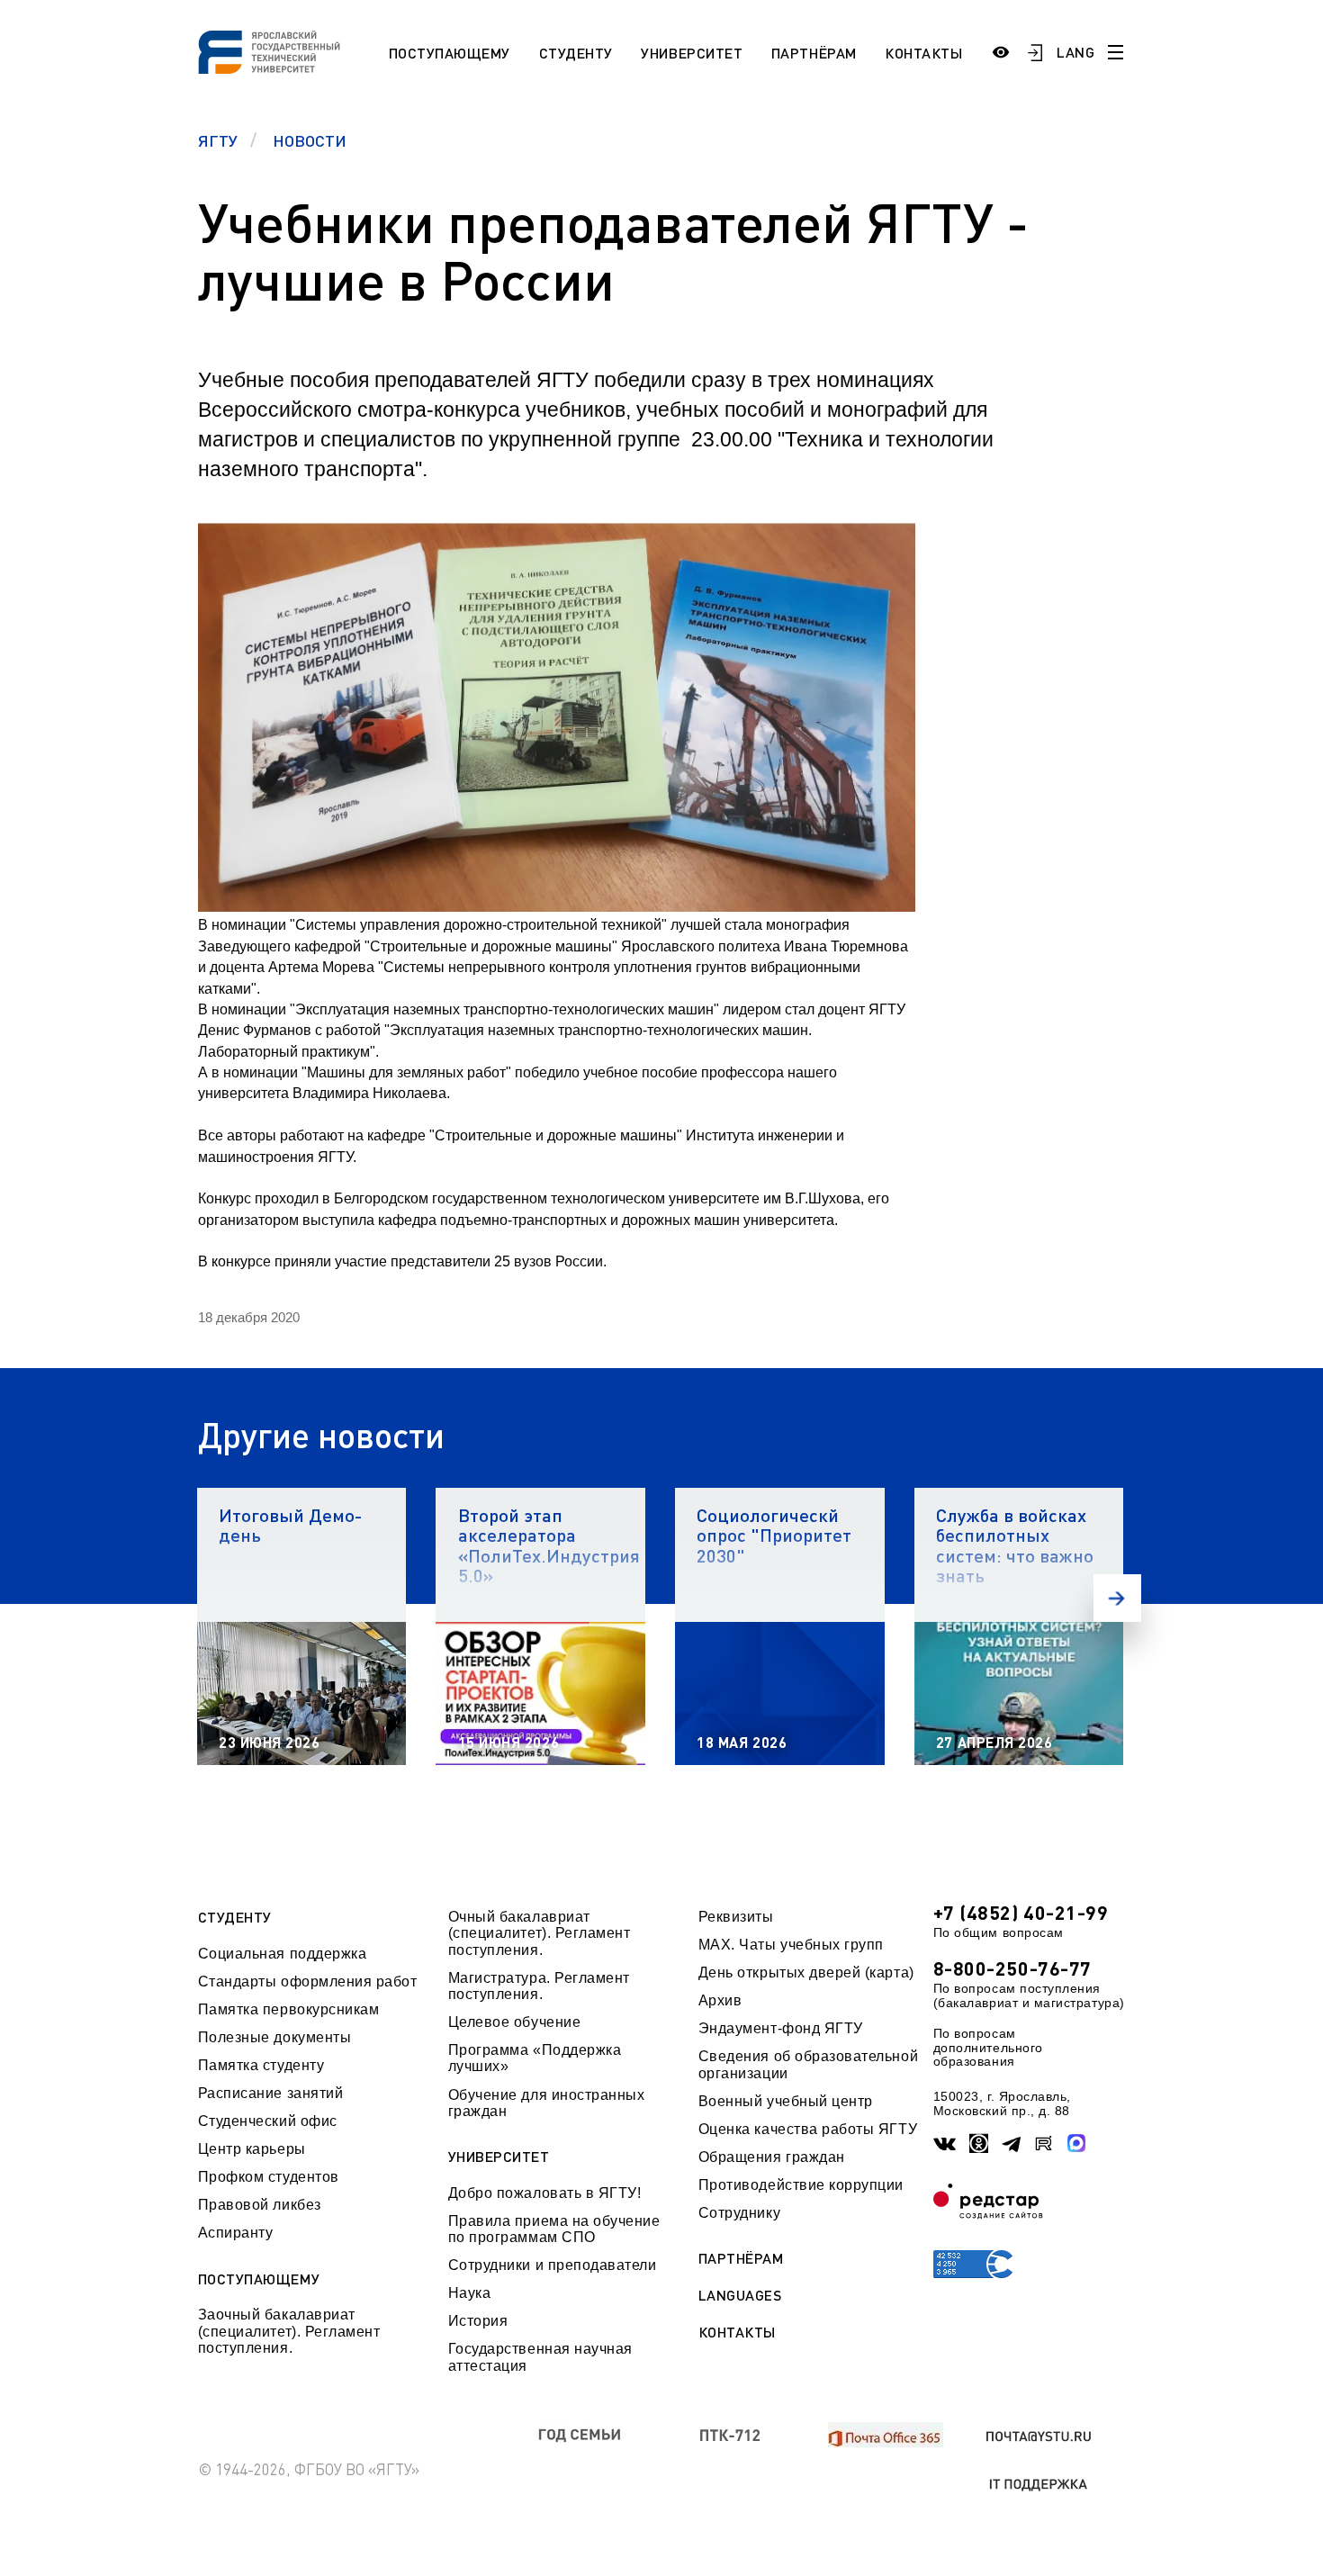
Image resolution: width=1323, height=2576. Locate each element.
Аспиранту (236, 2233)
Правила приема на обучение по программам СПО (554, 2229)
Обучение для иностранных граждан (547, 2103)
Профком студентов (269, 2177)
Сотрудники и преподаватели (553, 2265)
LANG (1075, 52)
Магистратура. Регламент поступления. (539, 1986)
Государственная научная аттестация (540, 2357)
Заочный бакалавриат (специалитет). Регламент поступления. (289, 2331)
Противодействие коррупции (801, 2185)
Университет (692, 53)
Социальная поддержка (283, 1954)
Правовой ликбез (260, 2205)
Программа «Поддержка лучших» (535, 2058)
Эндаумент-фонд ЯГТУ (781, 2028)
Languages (740, 2295)
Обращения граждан (772, 2157)
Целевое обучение (515, 2022)
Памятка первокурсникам (289, 2009)
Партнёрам (814, 53)
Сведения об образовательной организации (808, 2064)
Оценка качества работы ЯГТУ (808, 2129)
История (478, 2321)
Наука (470, 2293)
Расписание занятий (271, 2093)
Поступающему (450, 53)
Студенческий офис (268, 2121)
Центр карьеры (252, 2149)
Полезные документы (275, 2037)
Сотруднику (739, 2213)
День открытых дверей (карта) (806, 1973)
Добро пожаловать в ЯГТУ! (545, 2193)
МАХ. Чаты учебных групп (791, 1945)
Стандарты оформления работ (308, 1982)
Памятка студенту (261, 2065)
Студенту (576, 53)
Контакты (923, 53)
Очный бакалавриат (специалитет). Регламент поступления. (540, 1933)
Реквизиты (736, 1917)
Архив (720, 2000)
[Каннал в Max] (1077, 2144)
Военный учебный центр (786, 2101)
